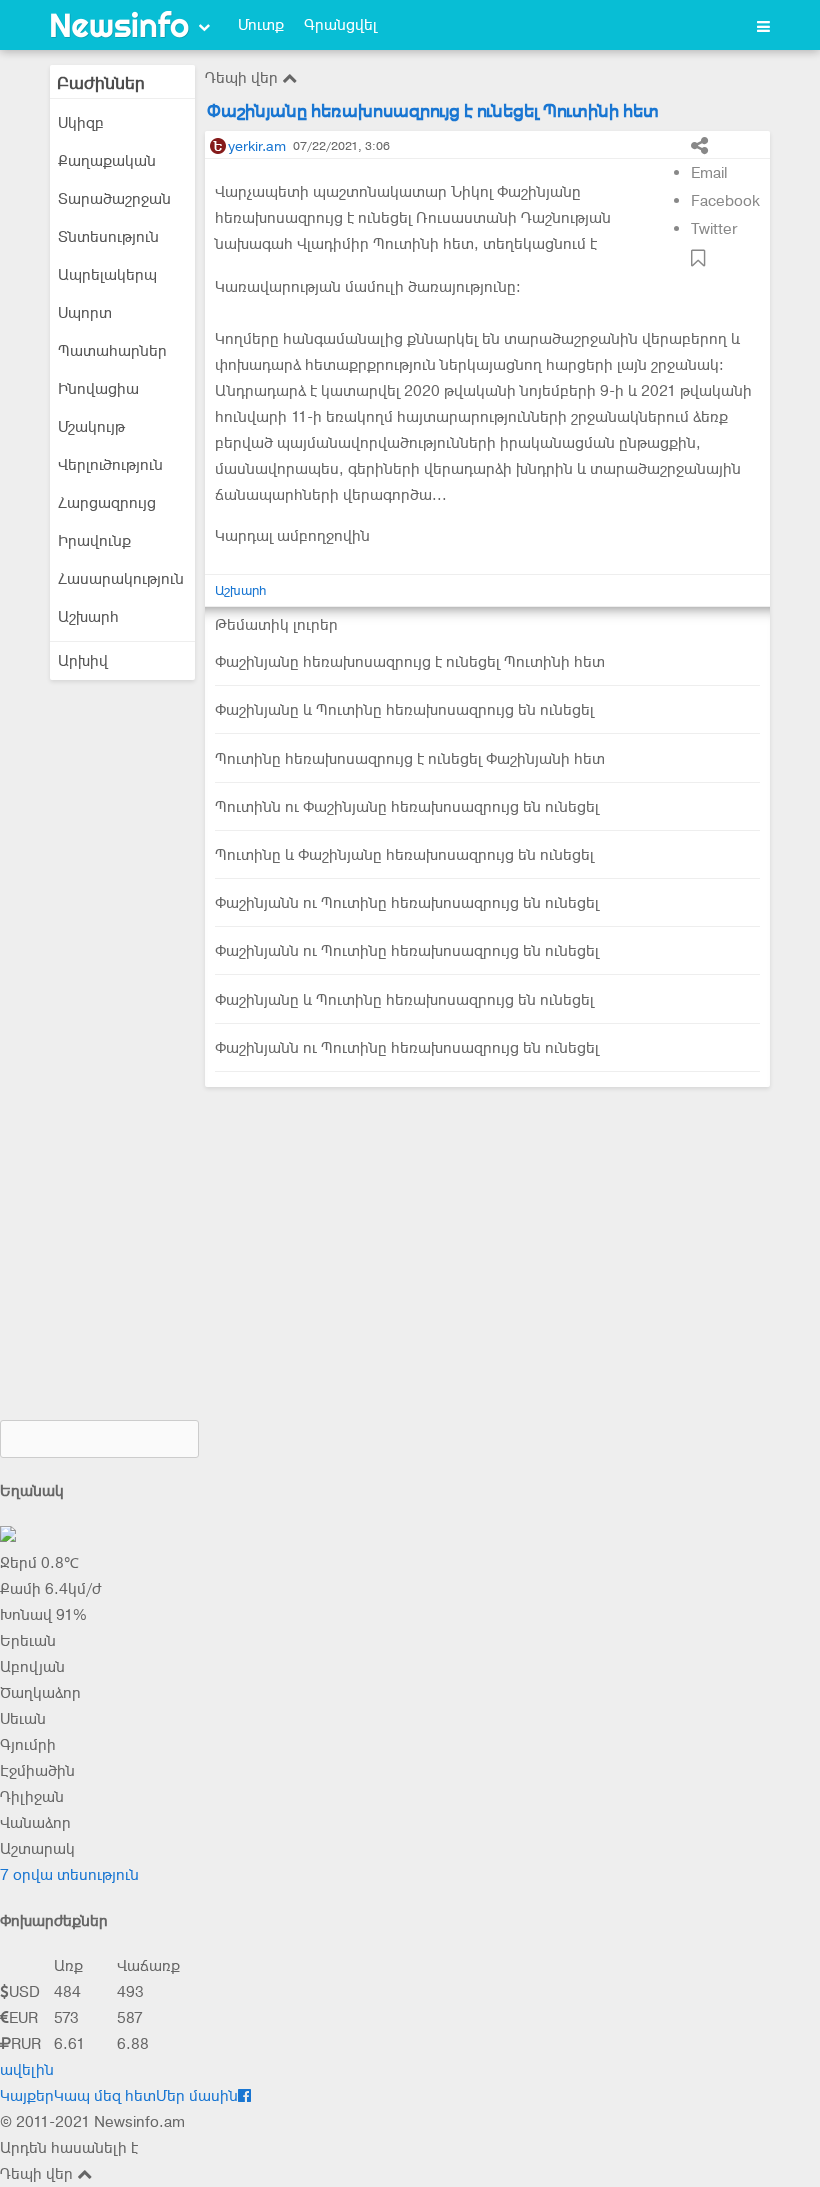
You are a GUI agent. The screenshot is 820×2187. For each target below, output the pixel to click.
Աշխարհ (88, 617)
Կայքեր (27, 2096)
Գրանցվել (340, 25)
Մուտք (261, 25)
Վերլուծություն (110, 465)
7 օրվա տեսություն (69, 1875)
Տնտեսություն (108, 237)
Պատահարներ (112, 351)
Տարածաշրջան (114, 199)
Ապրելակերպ (107, 275)
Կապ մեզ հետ (105, 2096)
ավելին (27, 2070)
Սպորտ (85, 313)
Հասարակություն (121, 579)
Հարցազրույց (107, 503)
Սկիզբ (81, 123)
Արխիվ (83, 661)
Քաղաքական (107, 161)
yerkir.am (257, 146)
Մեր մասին (197, 2096)
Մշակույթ (91, 427)
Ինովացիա (98, 389)
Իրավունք (94, 541)
